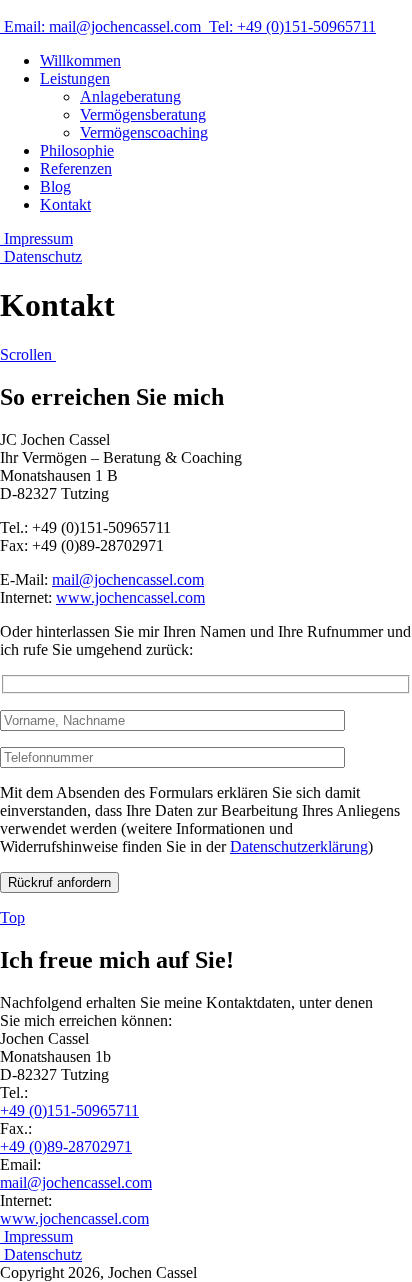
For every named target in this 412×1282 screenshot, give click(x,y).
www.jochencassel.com (130, 597)
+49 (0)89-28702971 (66, 1146)
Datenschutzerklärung (299, 846)
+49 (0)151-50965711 (69, 1110)
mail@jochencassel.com (128, 579)
